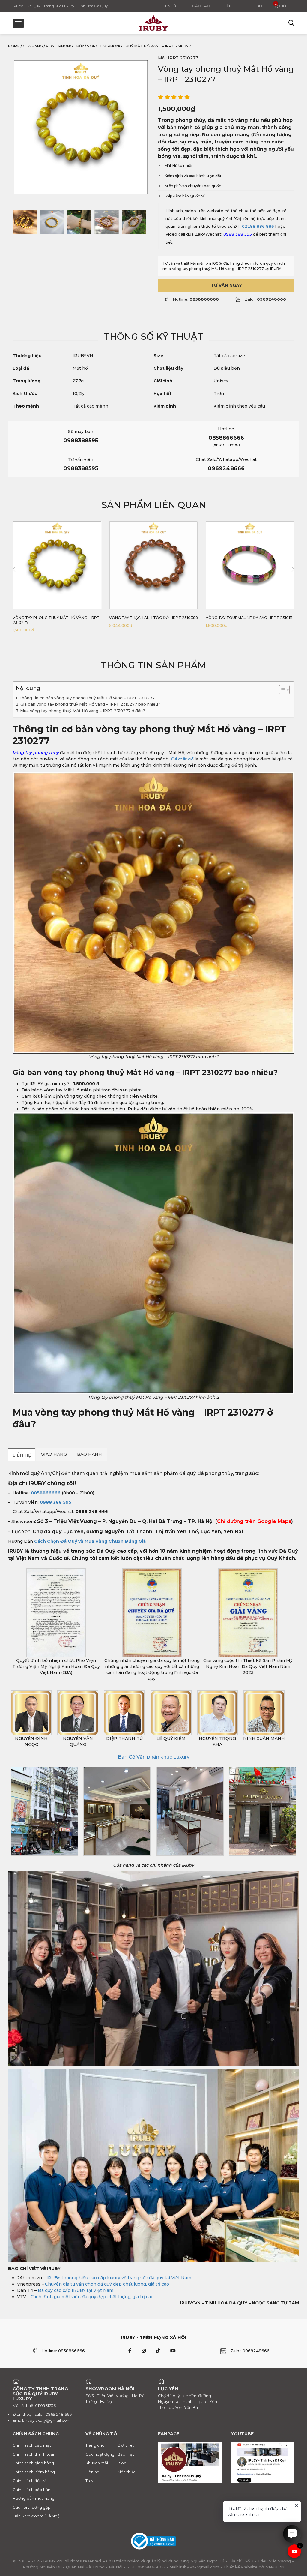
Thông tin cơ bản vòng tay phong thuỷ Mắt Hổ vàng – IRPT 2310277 (87, 698)
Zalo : (265, 299)
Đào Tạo (201, 6)
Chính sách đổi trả (30, 2481)
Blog (262, 6)
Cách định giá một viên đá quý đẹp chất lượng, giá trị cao (92, 2297)
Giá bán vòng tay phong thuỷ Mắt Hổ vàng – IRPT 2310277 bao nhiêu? (90, 704)
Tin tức (172, 6)
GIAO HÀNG (54, 1454)
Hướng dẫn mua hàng (34, 2498)
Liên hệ (92, 2472)
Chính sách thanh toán (34, 2454)
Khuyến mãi (97, 2463)
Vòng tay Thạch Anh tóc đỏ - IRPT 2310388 (153, 618)
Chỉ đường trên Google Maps (254, 1522)
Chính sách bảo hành (33, 2489)
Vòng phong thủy (65, 46)
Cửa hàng (33, 46)
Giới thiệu (126, 2445)
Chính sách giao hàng (33, 2463)
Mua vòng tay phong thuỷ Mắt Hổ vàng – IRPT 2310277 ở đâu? (83, 711)
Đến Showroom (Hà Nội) (36, 2516)
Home (14, 46)
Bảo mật (126, 2454)
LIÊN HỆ (22, 1455)
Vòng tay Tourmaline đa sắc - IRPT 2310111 (249, 618)
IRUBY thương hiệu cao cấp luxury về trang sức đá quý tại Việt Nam (119, 2278)
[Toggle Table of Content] (281, 690)
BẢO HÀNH (89, 1454)
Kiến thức (233, 6)
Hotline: (196, 299)
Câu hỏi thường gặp (32, 2507)
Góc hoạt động (100, 2454)
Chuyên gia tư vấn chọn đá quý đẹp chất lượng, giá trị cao (107, 2284)
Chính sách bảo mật (32, 2445)
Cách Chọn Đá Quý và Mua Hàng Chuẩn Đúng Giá (90, 1542)
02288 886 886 (258, 226)
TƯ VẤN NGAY (226, 285)
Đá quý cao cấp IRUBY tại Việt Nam (76, 2291)
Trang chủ (95, 2445)
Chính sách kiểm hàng (34, 2472)
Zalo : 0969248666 (250, 2350)
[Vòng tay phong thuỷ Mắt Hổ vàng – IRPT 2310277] (25, 222)
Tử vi (90, 2481)
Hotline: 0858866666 (63, 2350)
